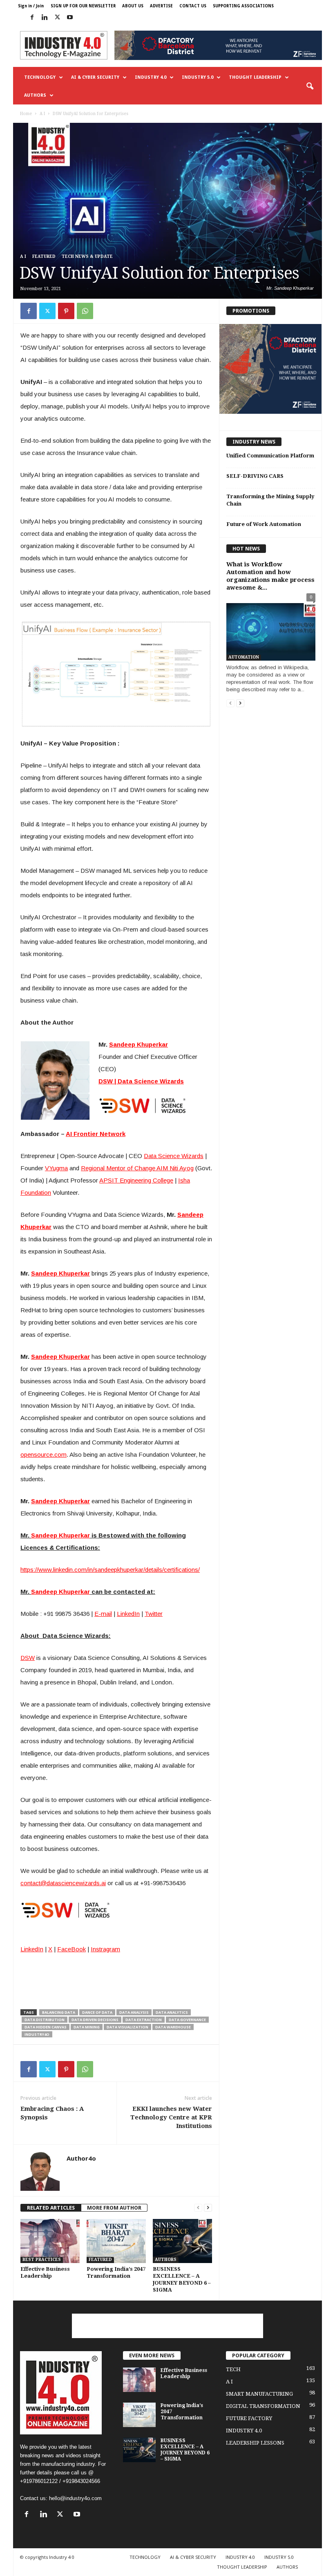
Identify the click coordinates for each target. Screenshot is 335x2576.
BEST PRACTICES (42, 2260)
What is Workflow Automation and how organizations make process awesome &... (270, 576)
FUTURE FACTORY (249, 2418)
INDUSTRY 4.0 (151, 77)
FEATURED (44, 256)
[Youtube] (70, 18)
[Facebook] (32, 18)
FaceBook (71, 1949)
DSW (28, 1658)
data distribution (45, 2020)
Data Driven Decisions (95, 2020)
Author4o (81, 2158)
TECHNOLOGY (40, 77)
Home (26, 114)
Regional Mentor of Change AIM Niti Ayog (137, 1168)
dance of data (97, 2012)
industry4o (37, 2034)
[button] (310, 87)
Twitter (154, 1614)
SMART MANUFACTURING (259, 2394)
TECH (233, 2369)
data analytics (172, 2012)
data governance (187, 2020)
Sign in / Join (31, 6)
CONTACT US (193, 6)
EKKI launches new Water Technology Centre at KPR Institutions (171, 2117)
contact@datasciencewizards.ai (63, 1883)
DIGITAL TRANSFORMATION (263, 2406)
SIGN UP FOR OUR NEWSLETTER (83, 6)
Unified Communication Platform (270, 456)
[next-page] (208, 2208)
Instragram (105, 1949)
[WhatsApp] (85, 311)
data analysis (134, 2012)
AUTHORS (35, 95)
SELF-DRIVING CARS (255, 476)
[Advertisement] (167, 2326)
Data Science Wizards (174, 1156)
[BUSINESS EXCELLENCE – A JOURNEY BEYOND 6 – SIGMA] (182, 2241)
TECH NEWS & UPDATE (87, 256)
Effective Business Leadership (184, 2373)
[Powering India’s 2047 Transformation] (116, 2241)
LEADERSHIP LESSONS (255, 2443)
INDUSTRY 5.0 (198, 77)
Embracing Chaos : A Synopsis (52, 2113)
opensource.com (44, 1454)
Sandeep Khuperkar (138, 1044)
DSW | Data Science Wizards (141, 1081)
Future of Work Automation (264, 524)
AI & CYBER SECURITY (95, 77)
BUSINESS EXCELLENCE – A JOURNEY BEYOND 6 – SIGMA (185, 2450)
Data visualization (127, 2027)
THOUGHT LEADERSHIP (255, 77)
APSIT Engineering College (136, 1180)
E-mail (103, 1614)
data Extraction (144, 2020)
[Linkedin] (45, 18)
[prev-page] (198, 2208)
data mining (87, 2027)
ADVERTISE (161, 6)
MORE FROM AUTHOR (114, 2208)
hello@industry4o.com (75, 2498)
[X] (57, 18)
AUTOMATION (244, 657)
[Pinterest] (66, 311)
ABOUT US (133, 6)
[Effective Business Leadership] (50, 2241)
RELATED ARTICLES (51, 2208)
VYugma (56, 1168)
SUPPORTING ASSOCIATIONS (243, 6)
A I (42, 114)
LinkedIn (128, 1614)
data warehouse (173, 2027)
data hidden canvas (46, 2027)
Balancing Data (59, 2012)
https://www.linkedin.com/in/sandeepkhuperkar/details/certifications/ (110, 1570)
